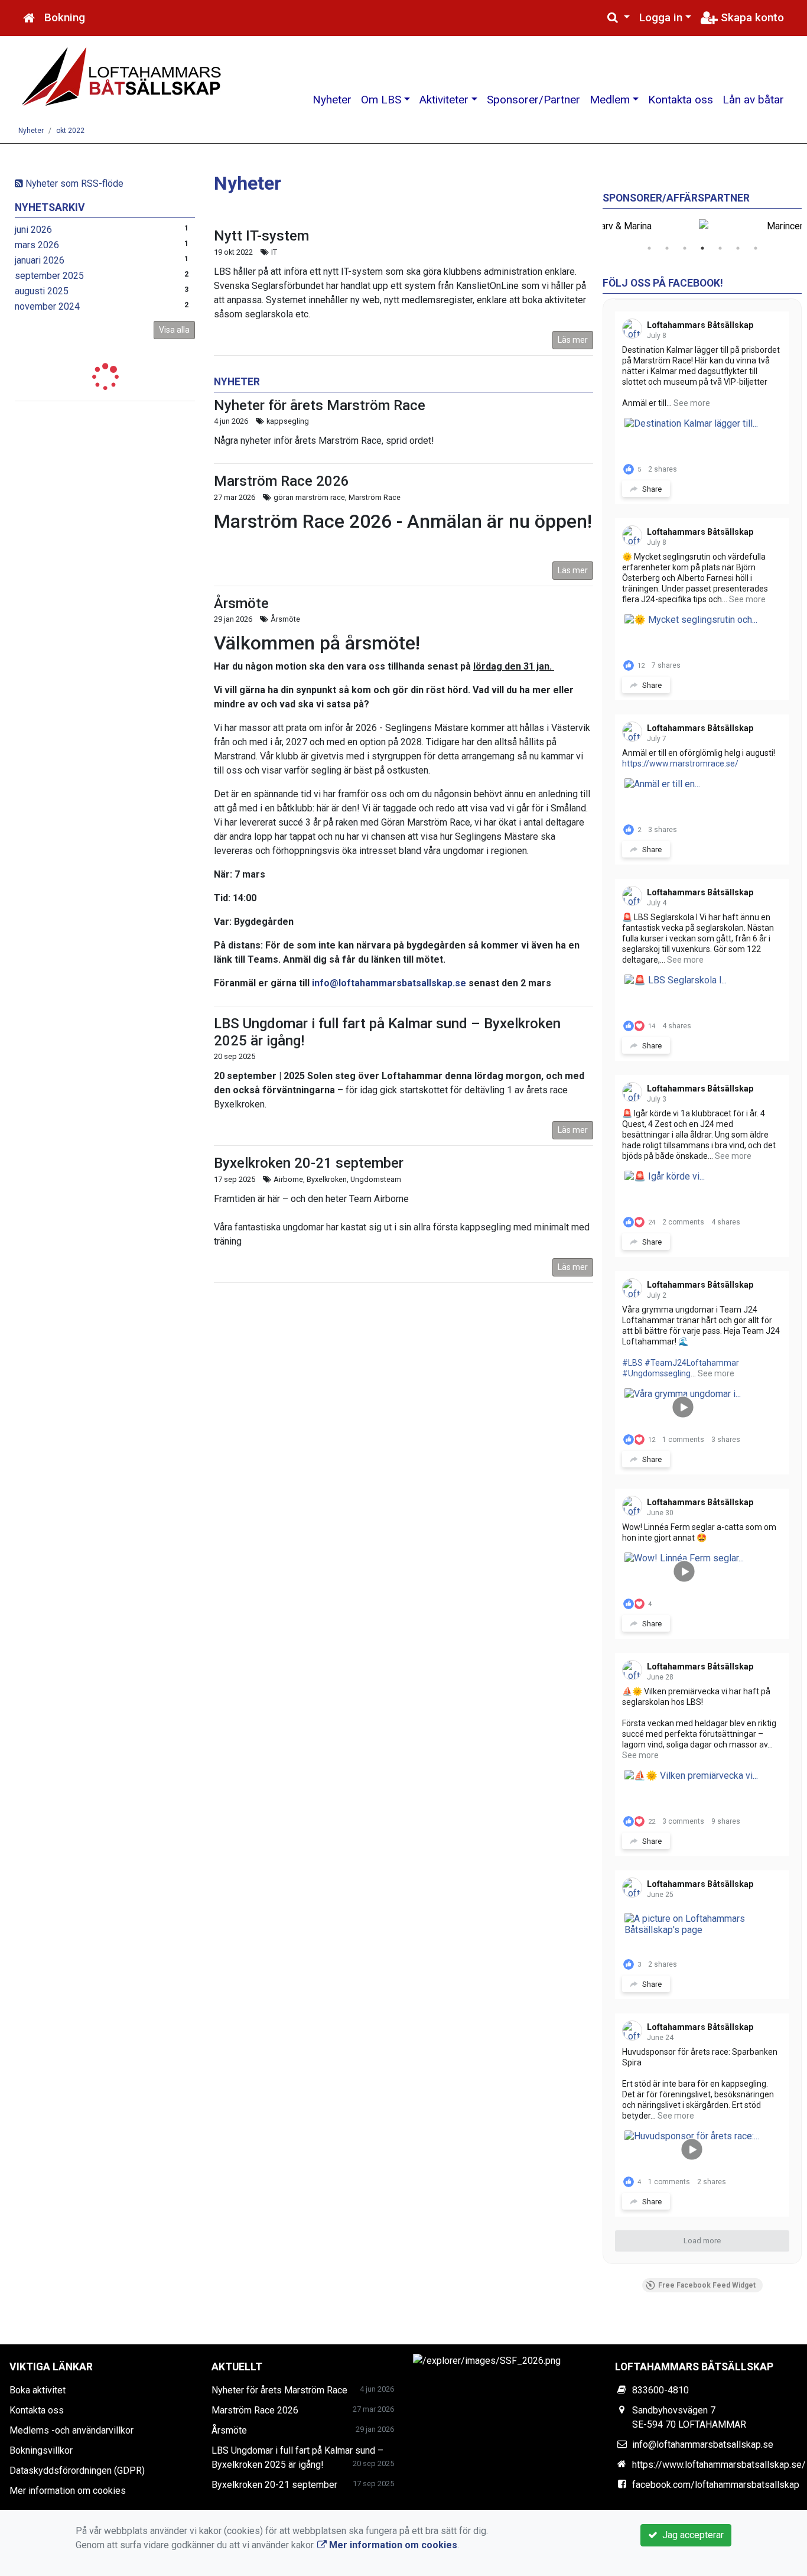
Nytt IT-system (261, 236)
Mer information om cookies (68, 2491)
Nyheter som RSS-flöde (73, 183)
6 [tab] (738, 248)
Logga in (661, 17)
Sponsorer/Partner (533, 100)
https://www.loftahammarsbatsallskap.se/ (719, 2465)
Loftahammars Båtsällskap (700, 325)
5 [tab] (720, 248)
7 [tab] (756, 248)
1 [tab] (649, 248)
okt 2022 (70, 131)
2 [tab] (667, 248)
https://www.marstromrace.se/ (680, 764)
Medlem (610, 100)
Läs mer (573, 340)
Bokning (65, 17)
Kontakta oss (681, 100)
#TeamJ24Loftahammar (692, 1363)
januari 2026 (40, 260)
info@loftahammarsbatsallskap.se (389, 983)
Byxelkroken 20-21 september (309, 1163)
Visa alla (174, 330)
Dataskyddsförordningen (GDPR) (77, 2471)
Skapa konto (751, 17)
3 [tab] (685, 248)
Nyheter (332, 100)
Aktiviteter (444, 100)
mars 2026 (37, 245)
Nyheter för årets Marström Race (320, 405)
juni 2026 (33, 230)
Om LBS (381, 100)
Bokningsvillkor (41, 2450)
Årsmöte (241, 603)
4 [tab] (702, 248)
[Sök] (619, 18)
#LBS (632, 1363)
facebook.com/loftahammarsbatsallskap (716, 2485)
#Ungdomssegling (656, 1373)
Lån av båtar (753, 100)
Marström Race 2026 (282, 481)
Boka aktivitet (38, 2390)
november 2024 (47, 306)
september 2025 (49, 276)
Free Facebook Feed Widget (707, 2285)
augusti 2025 (42, 291)
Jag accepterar (691, 2535)
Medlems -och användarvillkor (71, 2430)
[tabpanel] (702, 226)
